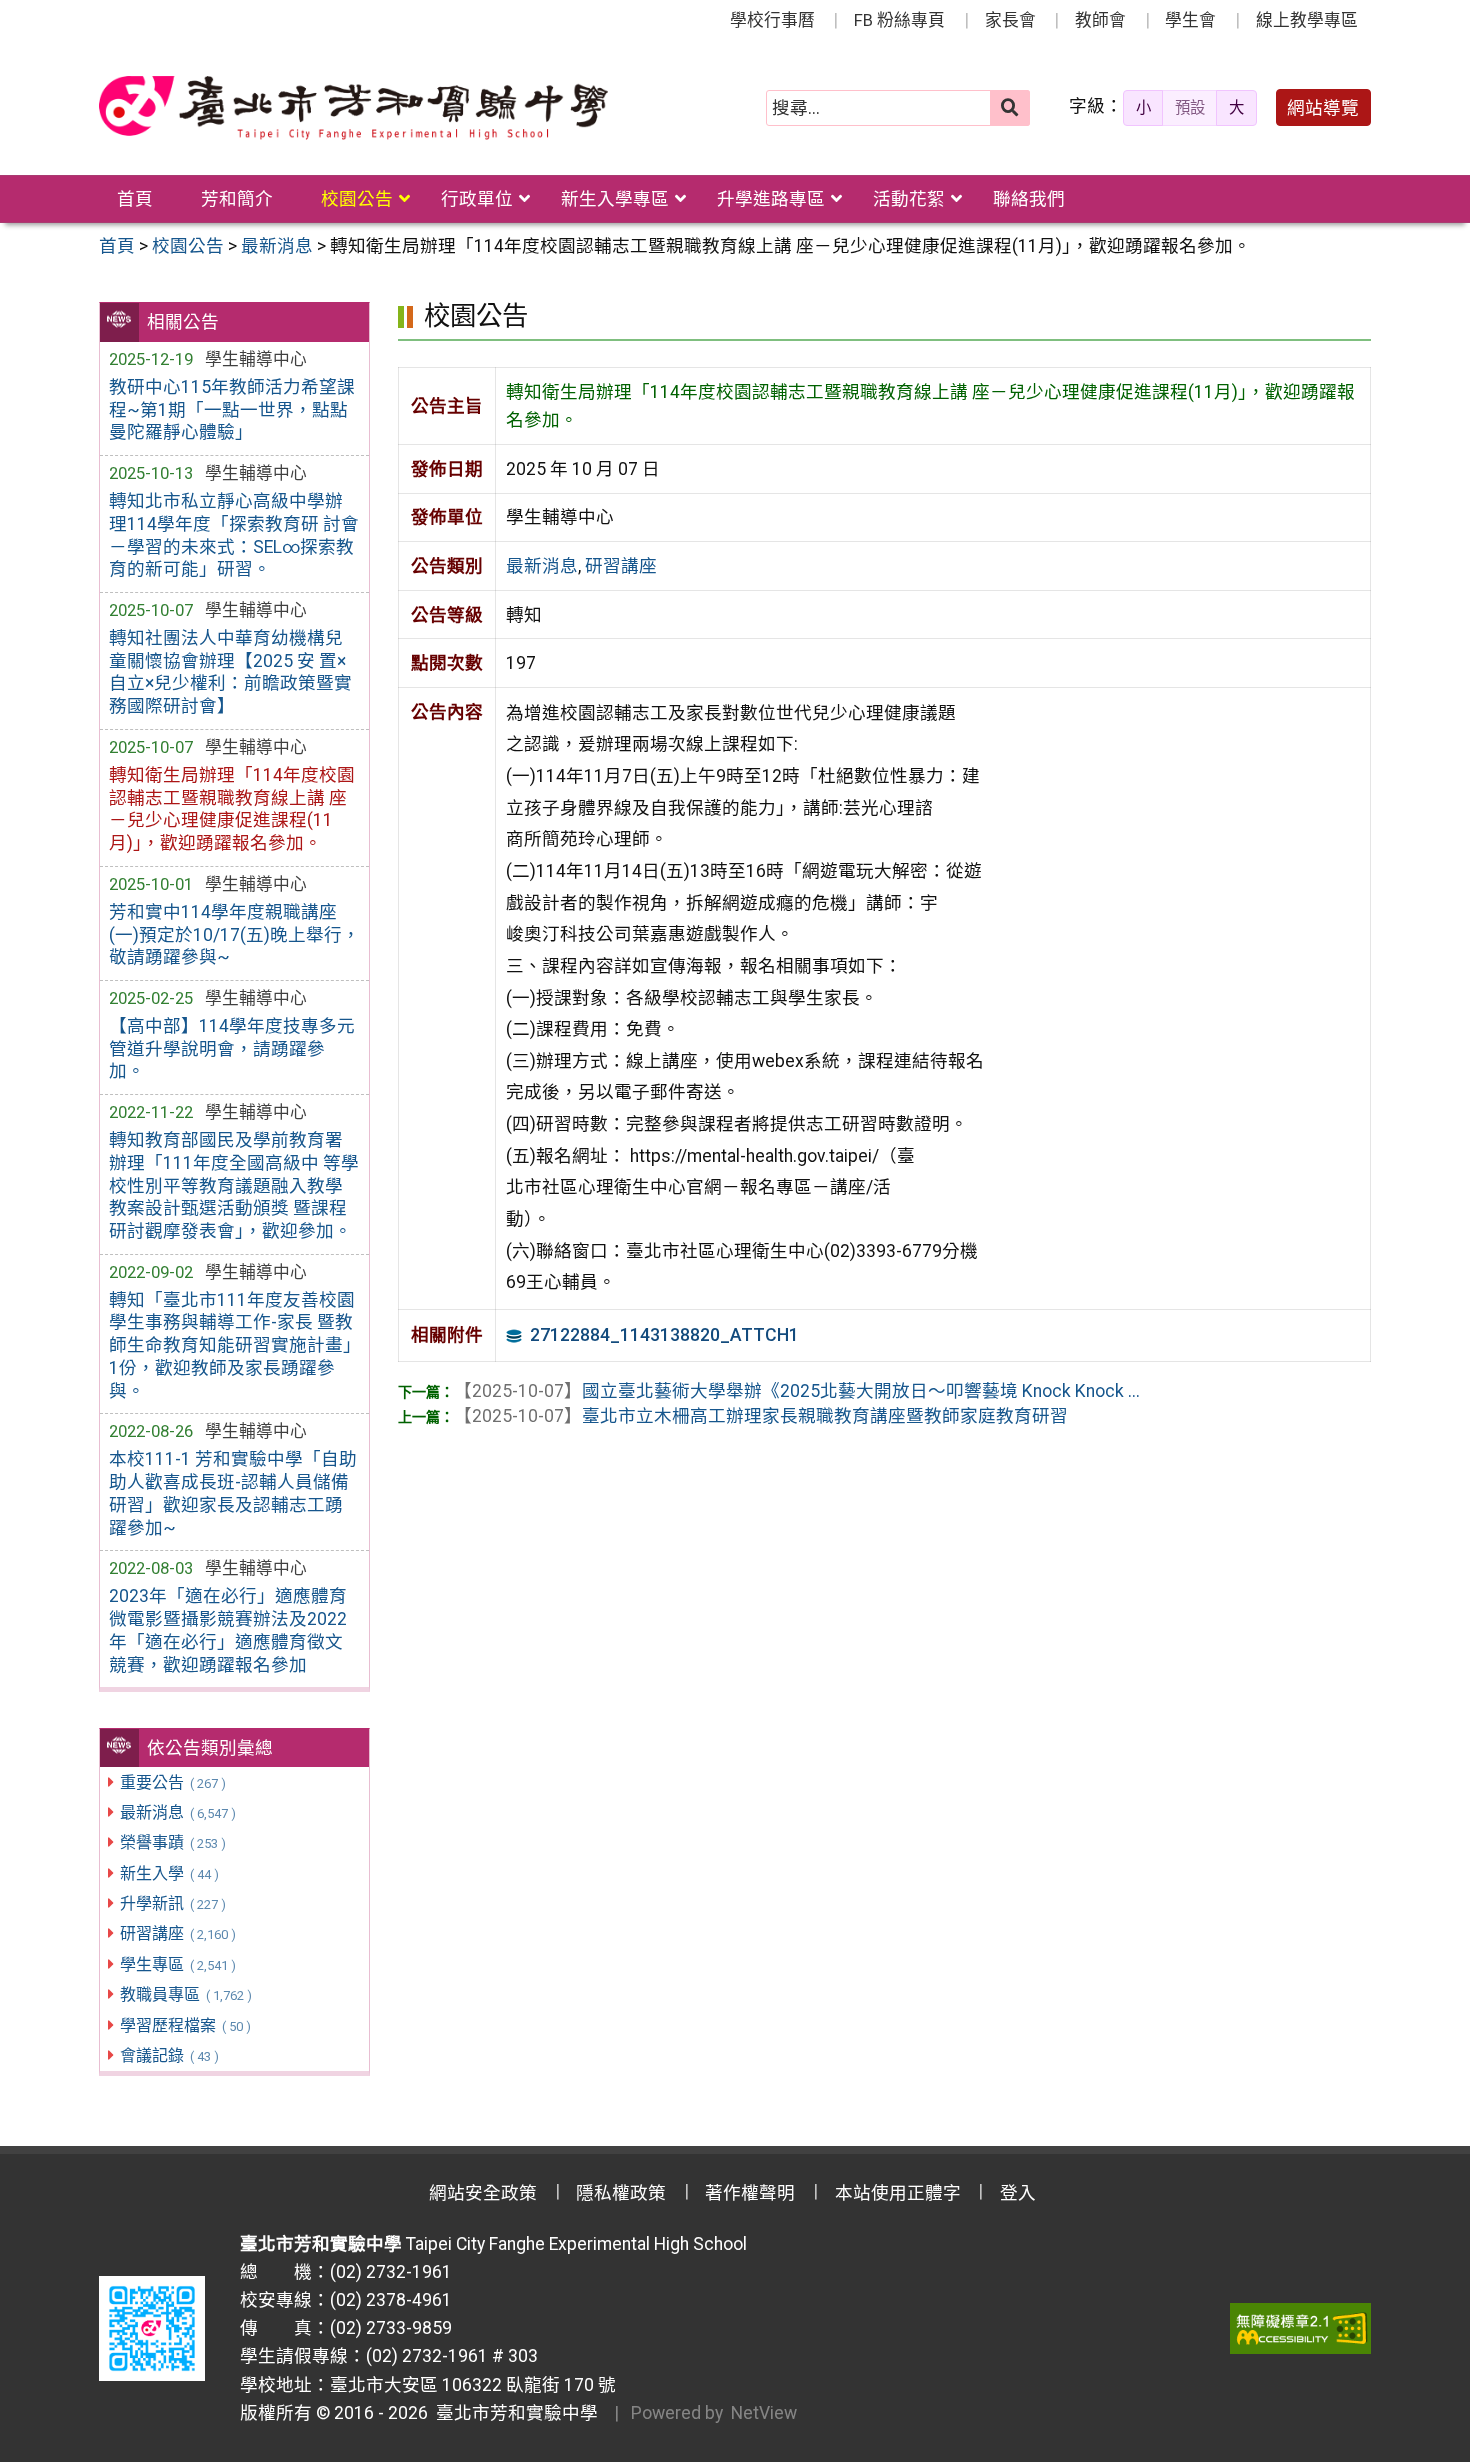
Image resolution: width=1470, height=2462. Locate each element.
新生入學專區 (615, 199)
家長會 (1010, 20)
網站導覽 (1323, 108)
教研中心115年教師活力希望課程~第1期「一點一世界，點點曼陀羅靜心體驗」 (232, 410)
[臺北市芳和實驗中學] (353, 108)
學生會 (1190, 20)
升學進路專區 (771, 199)
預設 (1190, 108)
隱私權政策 (621, 2193)
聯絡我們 (1029, 199)
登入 (1018, 2193)
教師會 (1100, 20)
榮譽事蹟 (172, 1842)
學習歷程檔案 (185, 2025)
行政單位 (477, 199)
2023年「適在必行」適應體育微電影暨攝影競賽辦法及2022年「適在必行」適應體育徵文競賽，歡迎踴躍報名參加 (228, 1630)
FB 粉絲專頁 (899, 20)
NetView (764, 2413)
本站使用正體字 (898, 2193)
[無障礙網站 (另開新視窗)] (1300, 2328)
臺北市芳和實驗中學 (513, 2413)
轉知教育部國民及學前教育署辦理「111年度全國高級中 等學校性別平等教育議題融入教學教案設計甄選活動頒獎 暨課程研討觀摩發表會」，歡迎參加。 (234, 1185)
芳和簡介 (237, 199)
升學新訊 (172, 1903)
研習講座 (177, 1933)
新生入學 (169, 1873)
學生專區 (177, 1964)
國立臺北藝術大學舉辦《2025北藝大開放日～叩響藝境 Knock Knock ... (797, 1391)
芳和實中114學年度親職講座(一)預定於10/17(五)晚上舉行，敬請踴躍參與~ (234, 935)
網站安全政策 (483, 2193)
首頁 (135, 199)
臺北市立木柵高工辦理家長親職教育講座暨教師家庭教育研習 (761, 1416)
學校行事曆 (772, 20)
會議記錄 (169, 2055)
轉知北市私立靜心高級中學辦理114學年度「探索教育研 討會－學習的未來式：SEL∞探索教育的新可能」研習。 (234, 535)
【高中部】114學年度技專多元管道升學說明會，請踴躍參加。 (232, 1049)
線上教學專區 (1307, 20)
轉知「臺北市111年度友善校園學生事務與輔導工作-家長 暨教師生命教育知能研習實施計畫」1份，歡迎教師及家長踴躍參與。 (232, 1345)
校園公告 (357, 199)
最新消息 (177, 1812)
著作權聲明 (750, 2193)
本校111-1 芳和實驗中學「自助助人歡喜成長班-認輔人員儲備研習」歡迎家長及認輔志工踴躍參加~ (233, 1493)
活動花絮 (909, 199)
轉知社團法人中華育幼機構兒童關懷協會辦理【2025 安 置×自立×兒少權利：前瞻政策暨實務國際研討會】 (230, 672)
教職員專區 (185, 1994)
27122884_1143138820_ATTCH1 (664, 1335)
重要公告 (172, 1782)
